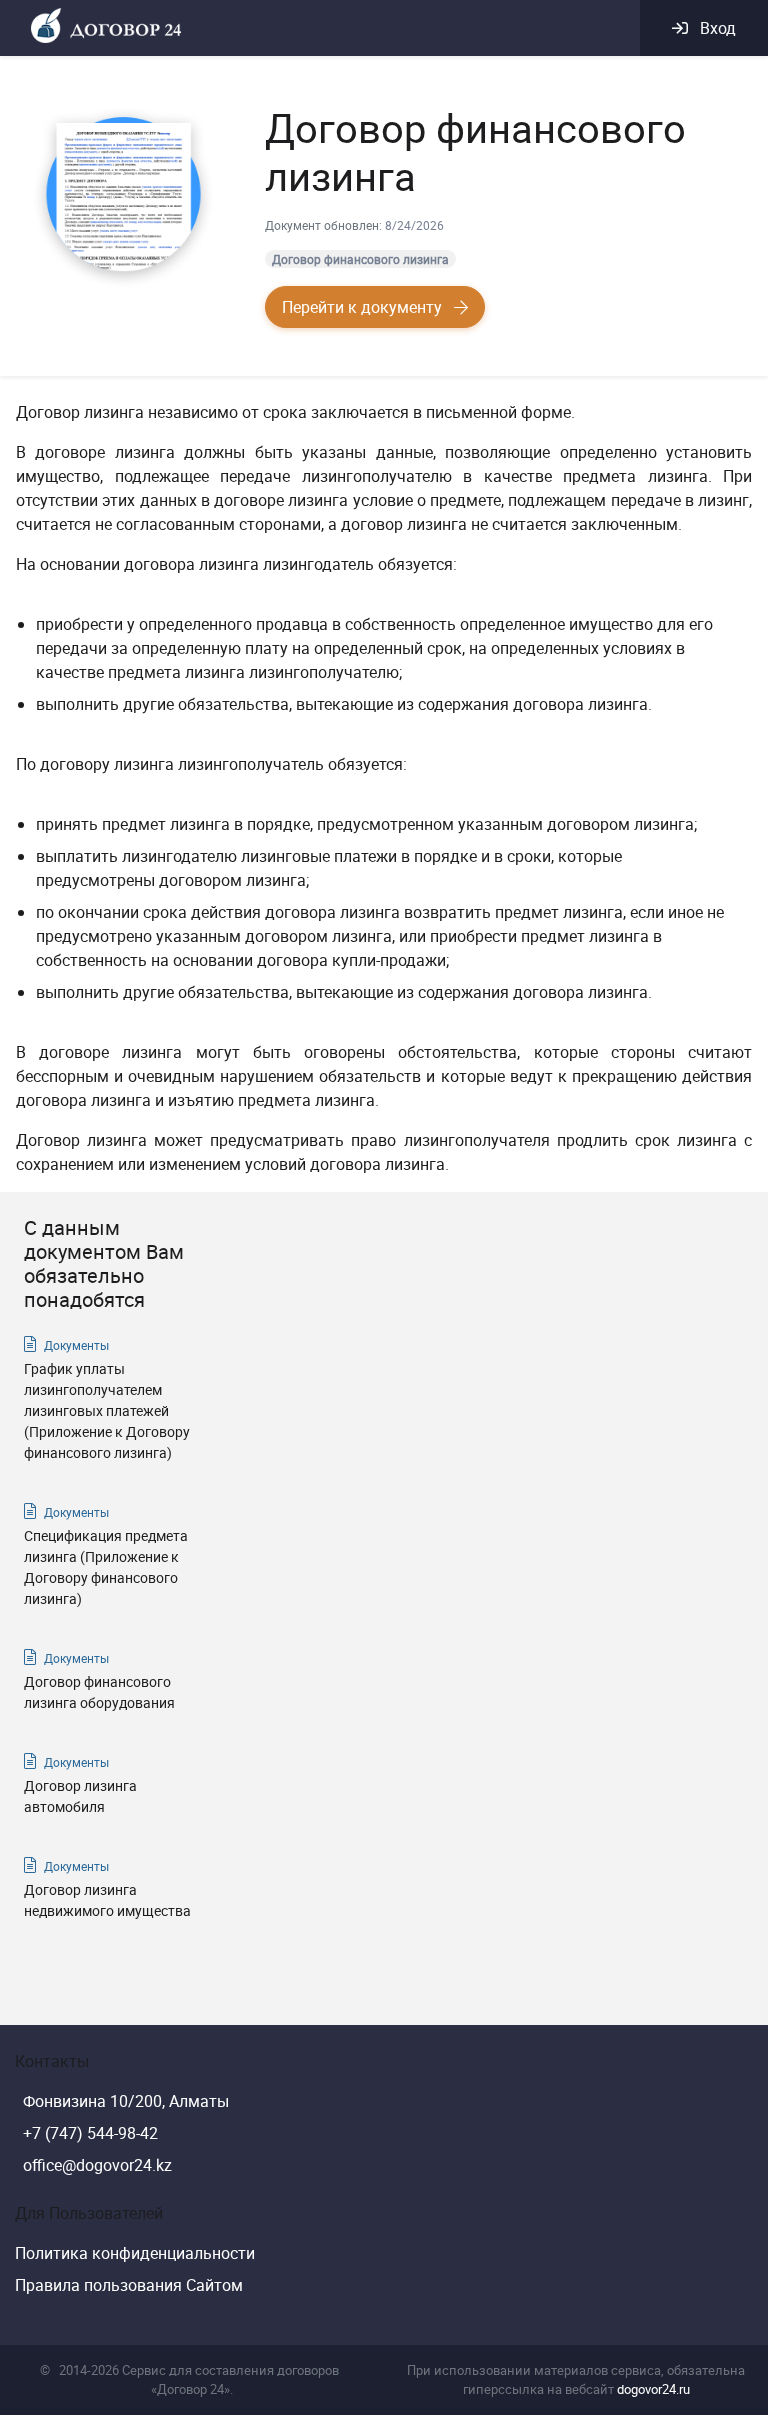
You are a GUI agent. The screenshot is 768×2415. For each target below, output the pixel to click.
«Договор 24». (192, 2389)
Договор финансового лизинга (360, 259)
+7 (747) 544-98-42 (90, 2133)
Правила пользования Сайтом (129, 2285)
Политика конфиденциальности (135, 2253)
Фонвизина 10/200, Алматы (126, 2101)
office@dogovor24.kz (97, 2165)
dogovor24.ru (653, 2389)
